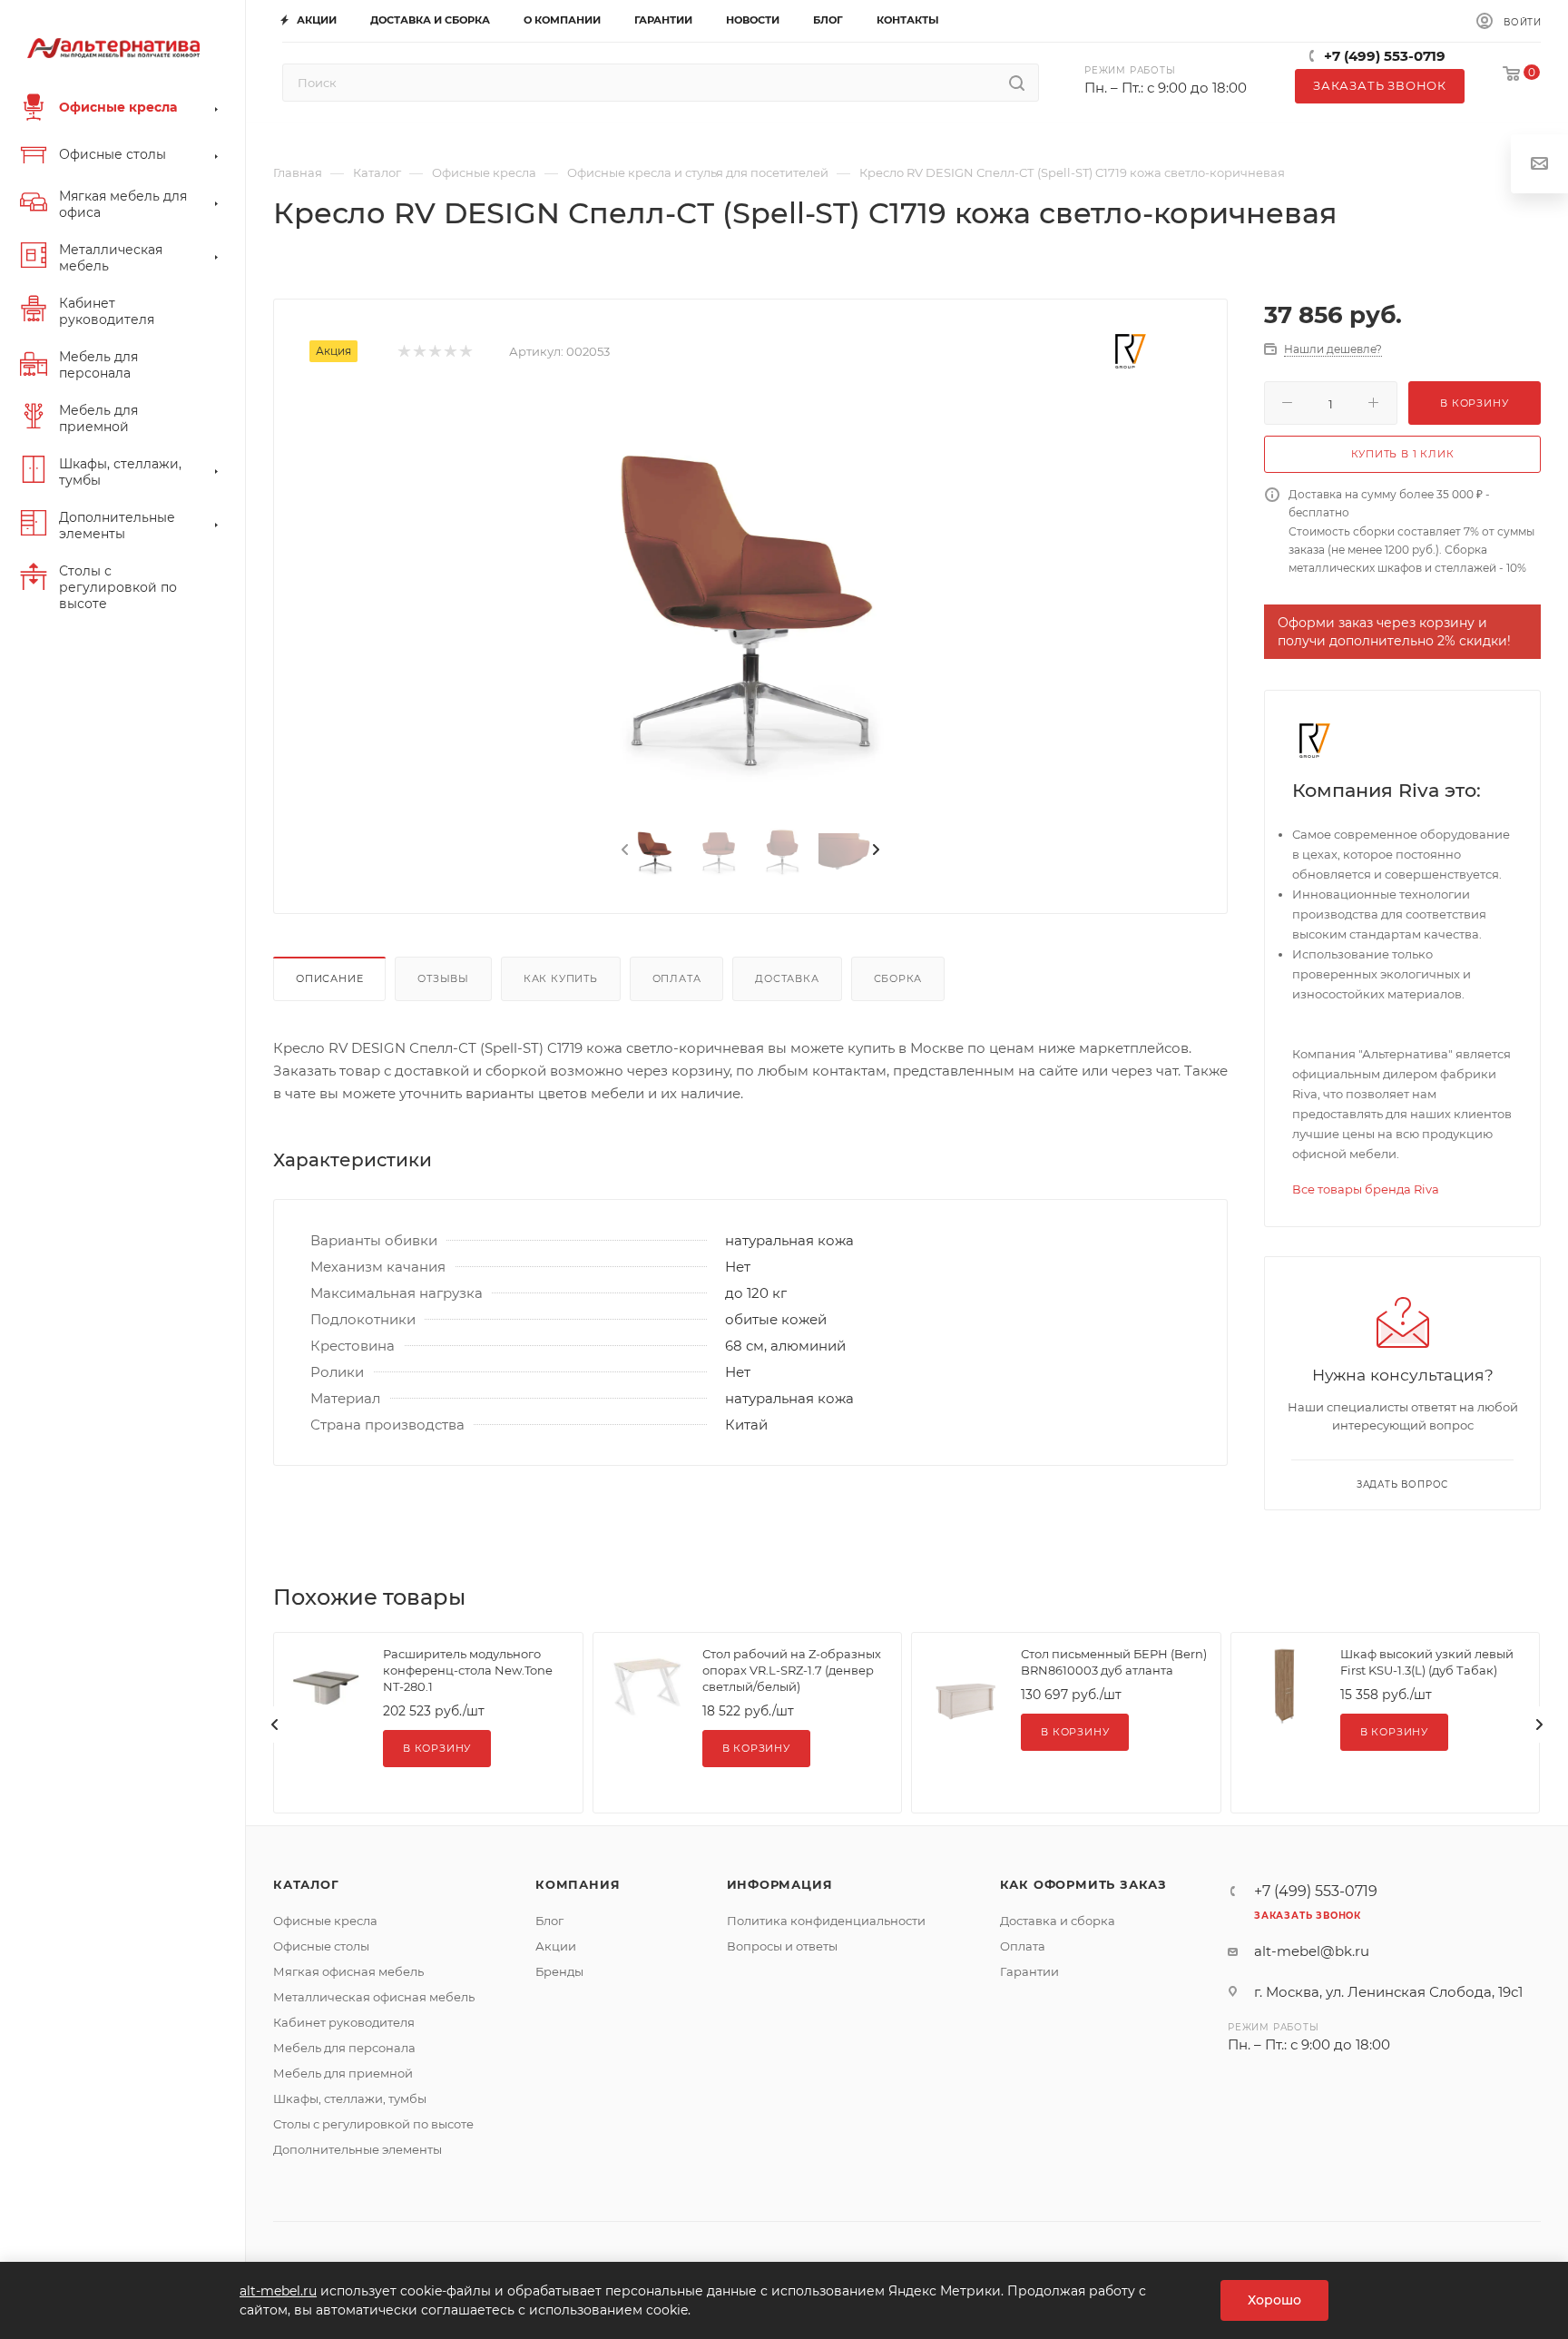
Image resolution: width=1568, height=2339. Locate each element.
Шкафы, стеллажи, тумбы (350, 2098)
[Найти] (1017, 83)
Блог (549, 1921)
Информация (780, 1884)
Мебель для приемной (343, 2073)
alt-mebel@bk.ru (1312, 1951)
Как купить (561, 978)
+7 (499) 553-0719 (1385, 56)
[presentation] (623, 850)
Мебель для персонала (344, 2048)
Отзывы (443, 978)
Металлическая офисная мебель (374, 1997)
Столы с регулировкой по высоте (373, 2124)
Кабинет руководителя (344, 2022)
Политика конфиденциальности (826, 1921)
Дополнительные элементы (358, 2149)
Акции (556, 1946)
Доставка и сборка (1058, 1921)
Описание (329, 978)
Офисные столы (321, 1946)
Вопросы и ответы (782, 1946)
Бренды (559, 1971)
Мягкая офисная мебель (348, 1971)
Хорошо (1274, 2300)
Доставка (787, 978)
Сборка (898, 978)
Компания (578, 1884)
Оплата (677, 978)
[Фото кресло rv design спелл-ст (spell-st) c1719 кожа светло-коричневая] (750, 601)
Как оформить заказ (1083, 1884)
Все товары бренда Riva (1366, 1189)
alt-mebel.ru (278, 2291)
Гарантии (1029, 1971)
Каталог (306, 1884)
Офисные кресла (325, 1921)
